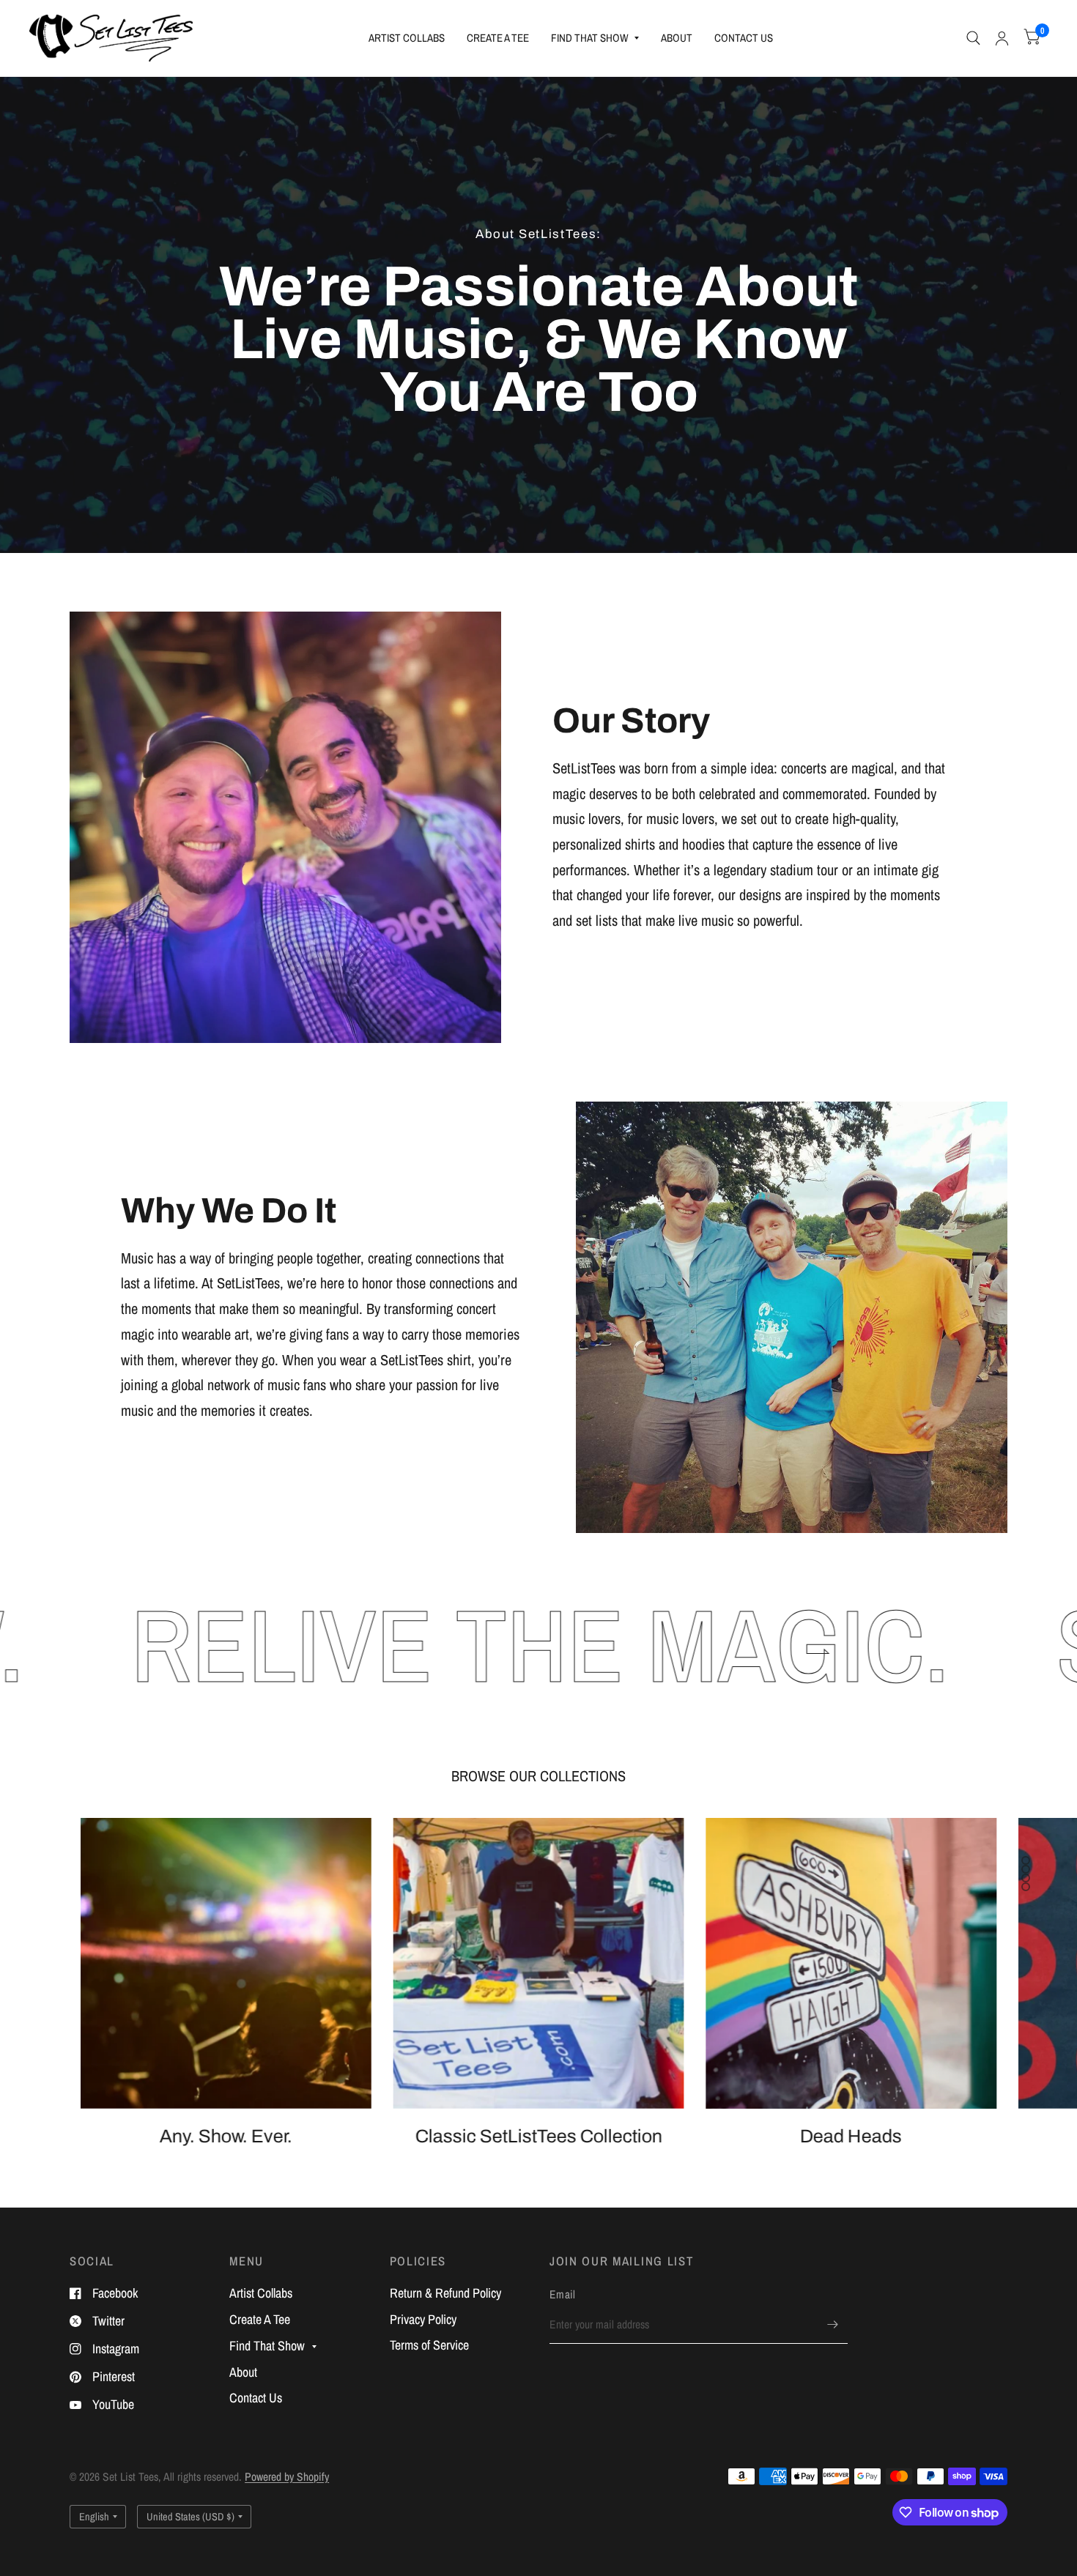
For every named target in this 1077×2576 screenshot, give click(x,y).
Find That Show (590, 38)
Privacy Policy (423, 2319)
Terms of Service (429, 2345)
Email (563, 2294)
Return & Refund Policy (445, 2293)
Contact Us (744, 38)
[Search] (973, 38)
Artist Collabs (407, 38)
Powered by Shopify (287, 2477)
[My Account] (1002, 38)
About (677, 38)
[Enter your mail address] (833, 2325)
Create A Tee (498, 38)
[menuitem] (407, 38)
